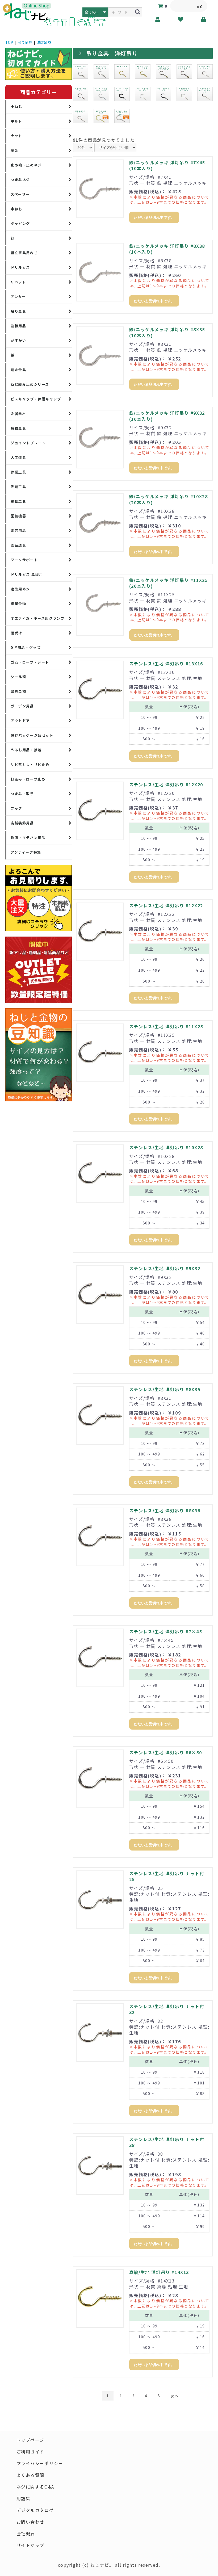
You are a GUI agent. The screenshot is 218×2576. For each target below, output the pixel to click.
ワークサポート (24, 560)
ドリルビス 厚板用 (27, 574)
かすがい (18, 340)
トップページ (31, 2440)
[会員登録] (158, 19)
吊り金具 (25, 42)
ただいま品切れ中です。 (154, 217)
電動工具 (18, 501)
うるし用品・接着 (26, 750)
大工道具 (18, 457)
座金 (14, 150)
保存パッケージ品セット (32, 735)
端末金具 (18, 370)
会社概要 (26, 2533)
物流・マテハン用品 (28, 838)
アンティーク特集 (26, 852)
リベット (18, 282)
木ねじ (16, 209)
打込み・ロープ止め (28, 779)
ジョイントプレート (28, 443)
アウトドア (20, 721)
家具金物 (18, 691)
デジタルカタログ (35, 2510)
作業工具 (18, 472)
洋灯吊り (44, 42)
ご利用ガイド (31, 2452)
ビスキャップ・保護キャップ (36, 399)
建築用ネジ (20, 589)
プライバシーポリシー (40, 2463)
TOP (9, 42)
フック (16, 808)
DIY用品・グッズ (26, 647)
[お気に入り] (181, 19)
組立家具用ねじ (24, 253)
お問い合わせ (31, 2522)
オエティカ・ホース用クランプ (37, 618)
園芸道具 (18, 545)
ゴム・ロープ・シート (30, 662)
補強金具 (18, 428)
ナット (16, 136)
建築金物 (18, 604)
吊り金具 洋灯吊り (112, 53)
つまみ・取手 (22, 794)
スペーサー (20, 194)
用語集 (24, 2498)
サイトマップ (31, 2545)
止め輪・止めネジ (26, 165)
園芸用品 (18, 530)
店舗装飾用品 (22, 823)
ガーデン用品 (22, 706)
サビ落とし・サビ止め (30, 764)
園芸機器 (18, 516)
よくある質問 (31, 2475)
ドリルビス (20, 267)
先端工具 (18, 487)
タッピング (20, 223)
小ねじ (16, 106)
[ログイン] (204, 19)
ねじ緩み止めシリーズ (30, 384)
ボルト (16, 121)
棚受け (16, 633)
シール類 (18, 677)
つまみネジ (20, 180)
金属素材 (18, 414)
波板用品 (18, 326)
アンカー (18, 297)
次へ (175, 2396)
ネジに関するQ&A (35, 2487)
